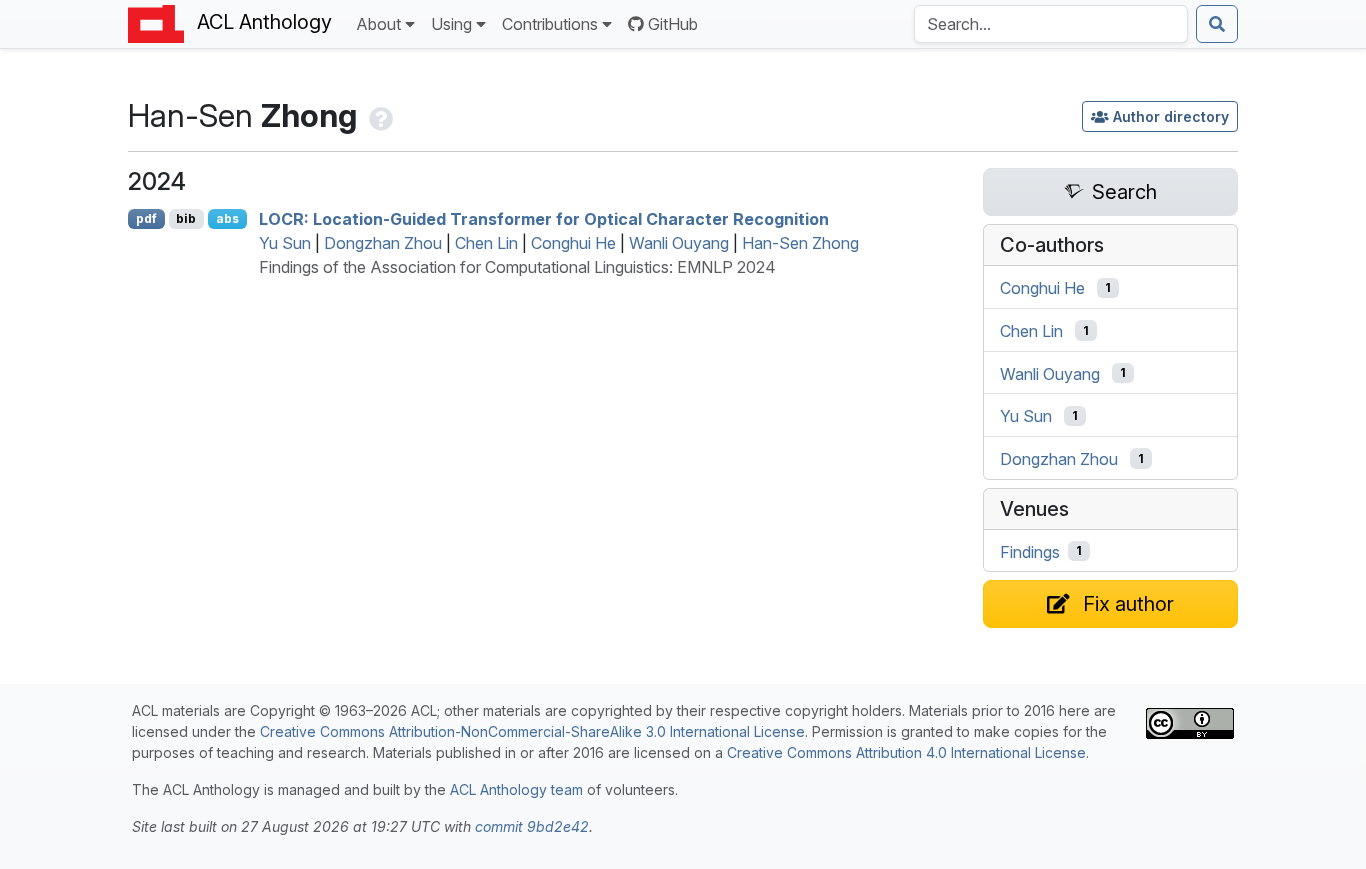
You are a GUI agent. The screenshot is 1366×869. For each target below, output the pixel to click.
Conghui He (573, 243)
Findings (1030, 551)
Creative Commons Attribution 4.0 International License (906, 752)
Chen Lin (486, 243)
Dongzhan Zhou (383, 243)
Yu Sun (285, 243)
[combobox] (1051, 24)
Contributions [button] (550, 24)
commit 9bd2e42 (532, 826)
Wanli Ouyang (679, 243)
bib (186, 218)
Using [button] (451, 24)
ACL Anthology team (516, 789)
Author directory (1171, 116)
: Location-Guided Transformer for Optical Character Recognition (544, 219)
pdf (146, 218)
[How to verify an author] (379, 115)
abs (227, 218)
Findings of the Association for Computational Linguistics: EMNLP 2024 (517, 267)
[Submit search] (1217, 24)
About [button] (378, 24)
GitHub (673, 24)
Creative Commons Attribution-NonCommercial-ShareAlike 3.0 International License (532, 731)
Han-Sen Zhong (800, 243)
